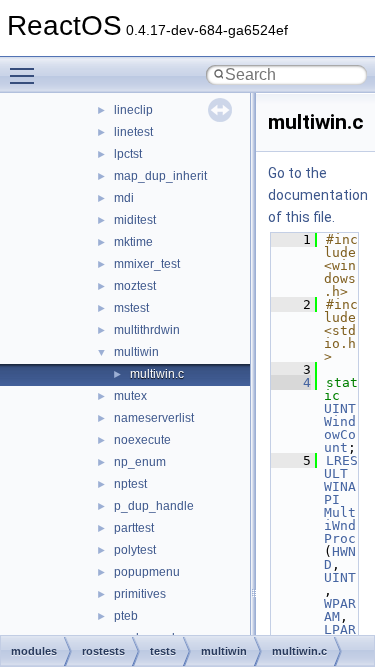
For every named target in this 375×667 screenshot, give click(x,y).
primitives (140, 594)
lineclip (133, 110)
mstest (131, 308)
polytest (135, 550)
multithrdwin (147, 330)
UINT (340, 408)
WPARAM (340, 610)
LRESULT (341, 467)
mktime (133, 242)
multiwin (136, 352)
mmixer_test (147, 264)
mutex (130, 396)
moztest (135, 286)
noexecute (142, 440)
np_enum (140, 462)
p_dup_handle (154, 506)
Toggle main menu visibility (26, 75)
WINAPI (340, 493)
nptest (130, 484)
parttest (134, 528)
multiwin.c (157, 374)
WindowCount (340, 434)
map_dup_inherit (160, 176)
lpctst (128, 154)
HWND (340, 558)
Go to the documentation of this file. (318, 195)
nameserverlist (154, 418)
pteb (126, 616)
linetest (133, 132)
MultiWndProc (340, 525)
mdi (124, 198)
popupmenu (147, 572)
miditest (135, 220)
